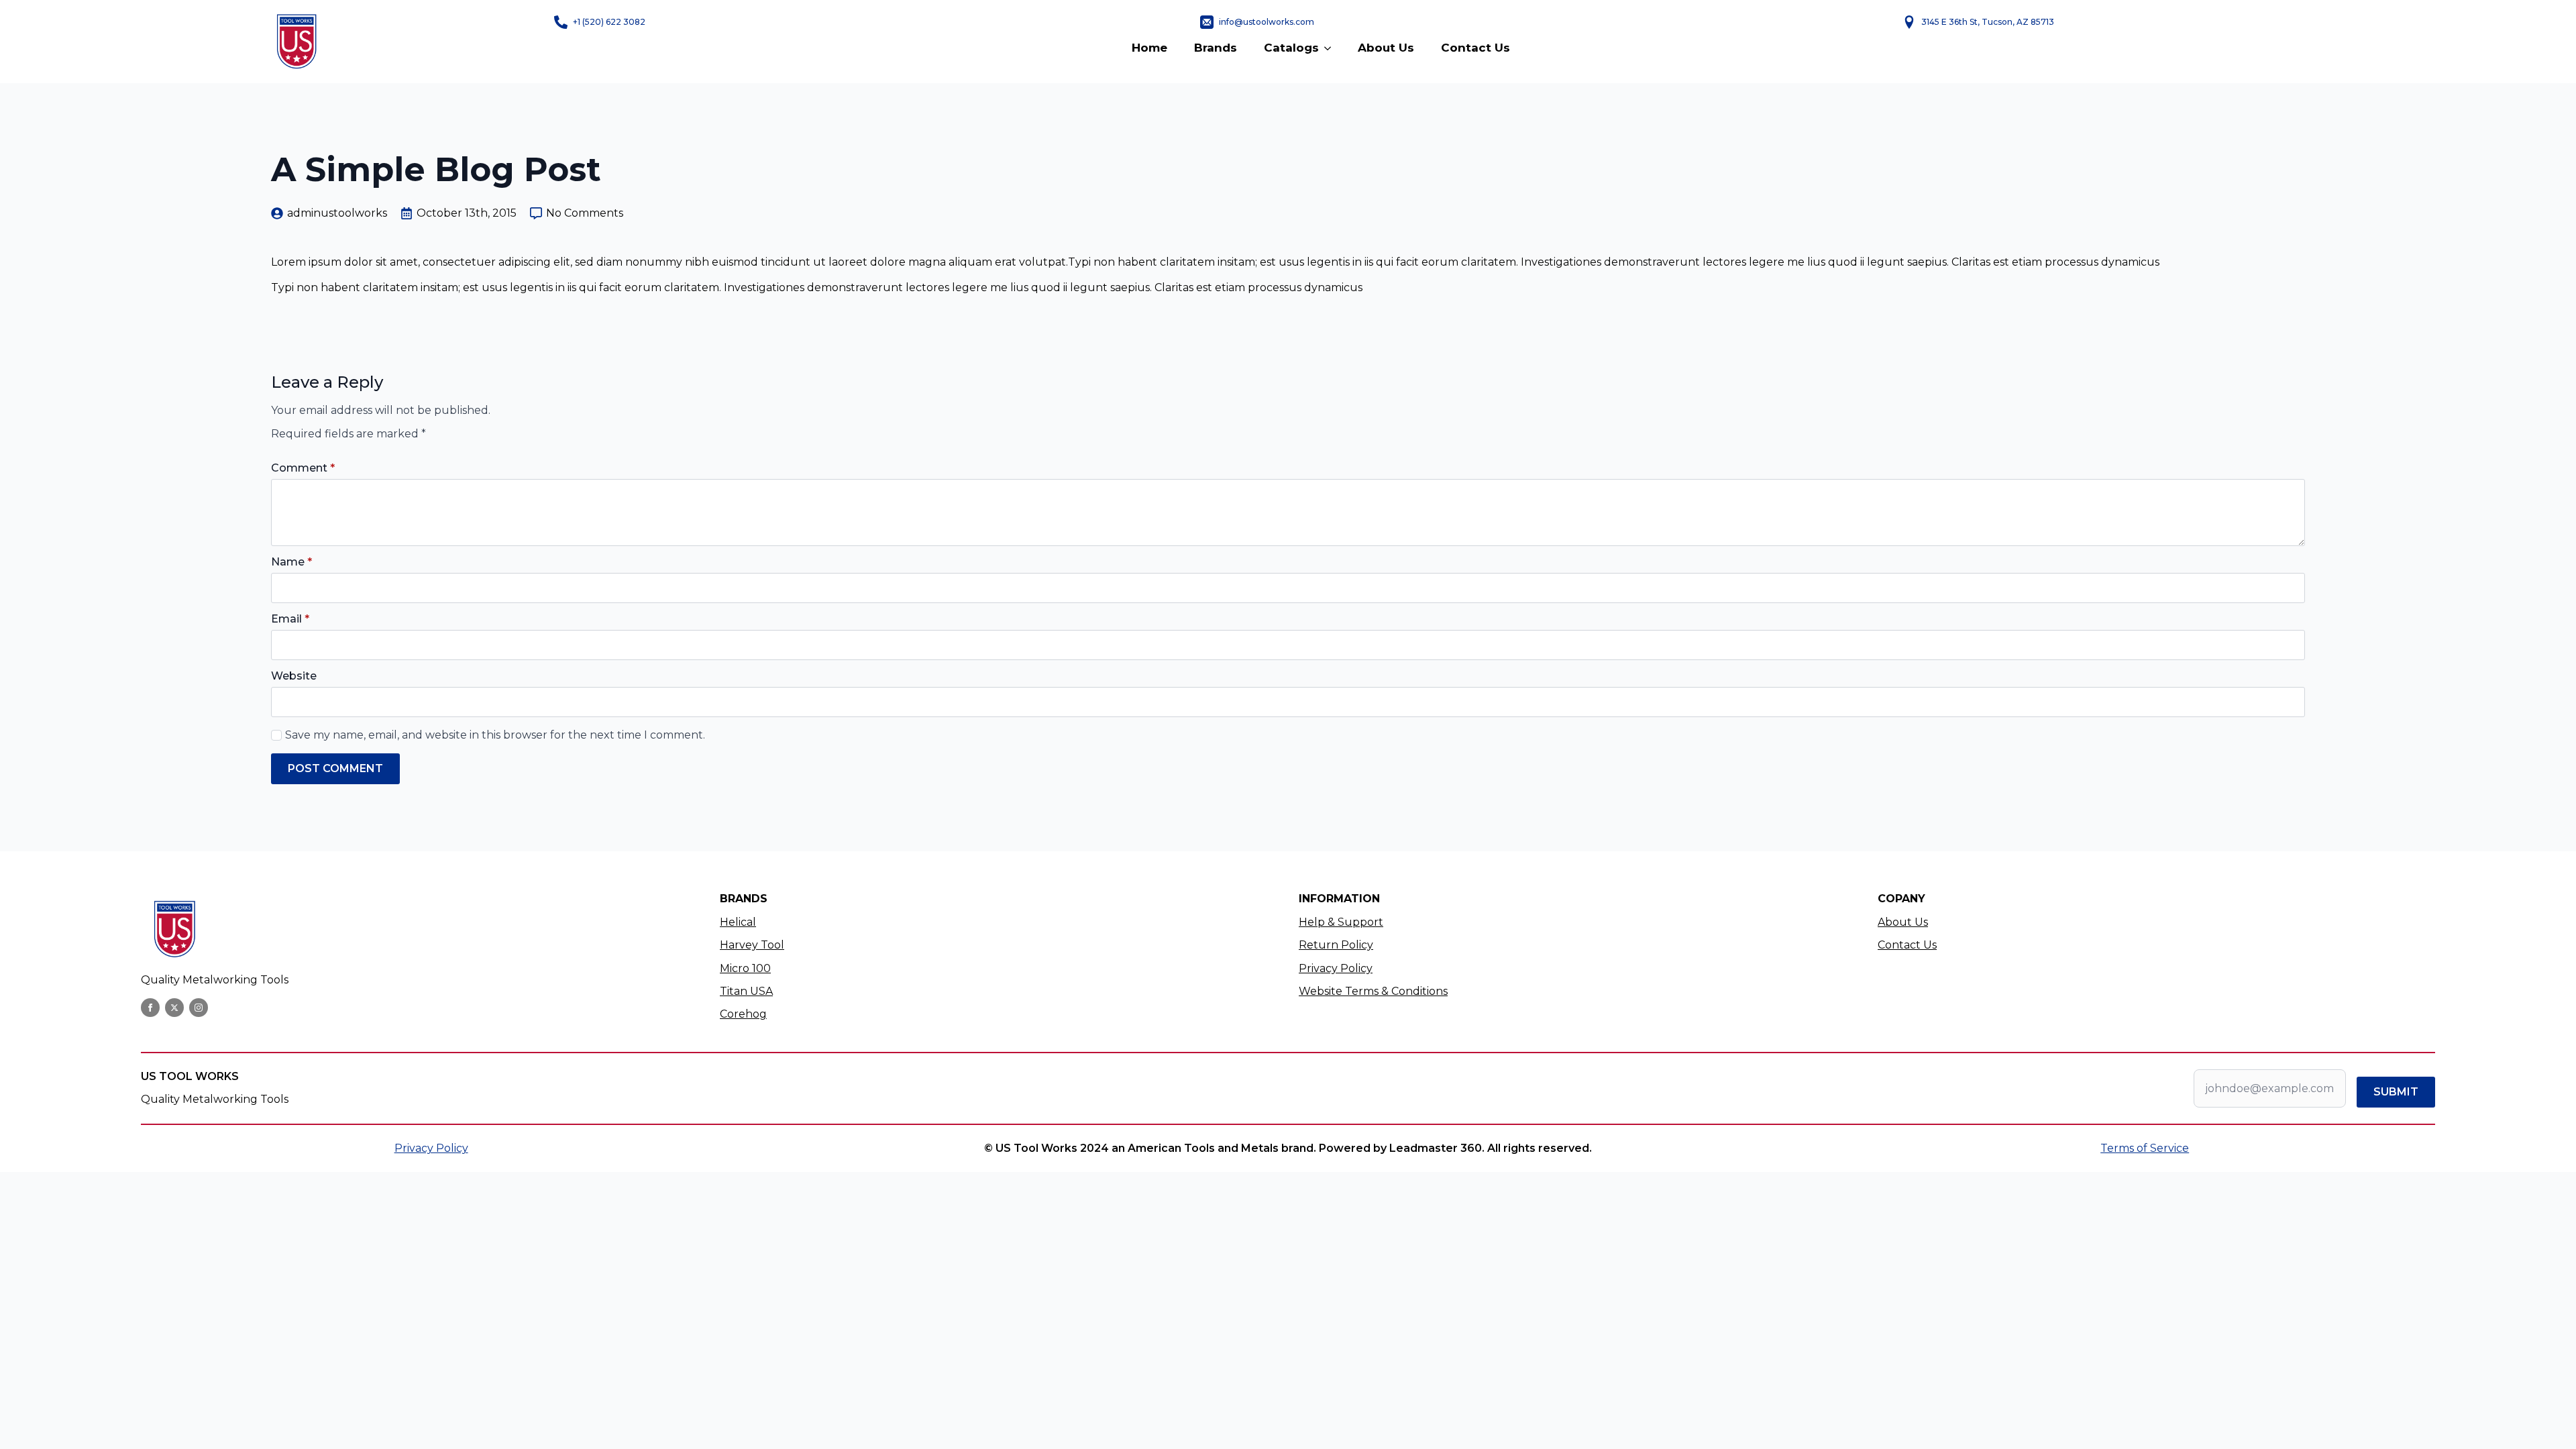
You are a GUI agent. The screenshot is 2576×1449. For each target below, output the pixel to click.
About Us (1386, 48)
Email (290, 619)
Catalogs (1291, 48)
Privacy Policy (1336, 968)
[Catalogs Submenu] (1332, 48)
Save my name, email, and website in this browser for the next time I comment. (495, 735)
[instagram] (199, 1008)
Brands (1216, 48)
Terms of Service (2145, 1148)
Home (1149, 48)
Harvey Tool (752, 945)
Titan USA (746, 991)
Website (294, 676)
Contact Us (1475, 48)
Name (291, 562)
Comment (303, 468)
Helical (738, 922)
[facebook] (150, 1008)
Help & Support (1341, 922)
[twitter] (174, 1008)
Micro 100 (745, 968)
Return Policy (1336, 945)
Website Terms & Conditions (1373, 991)
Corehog (743, 1014)
